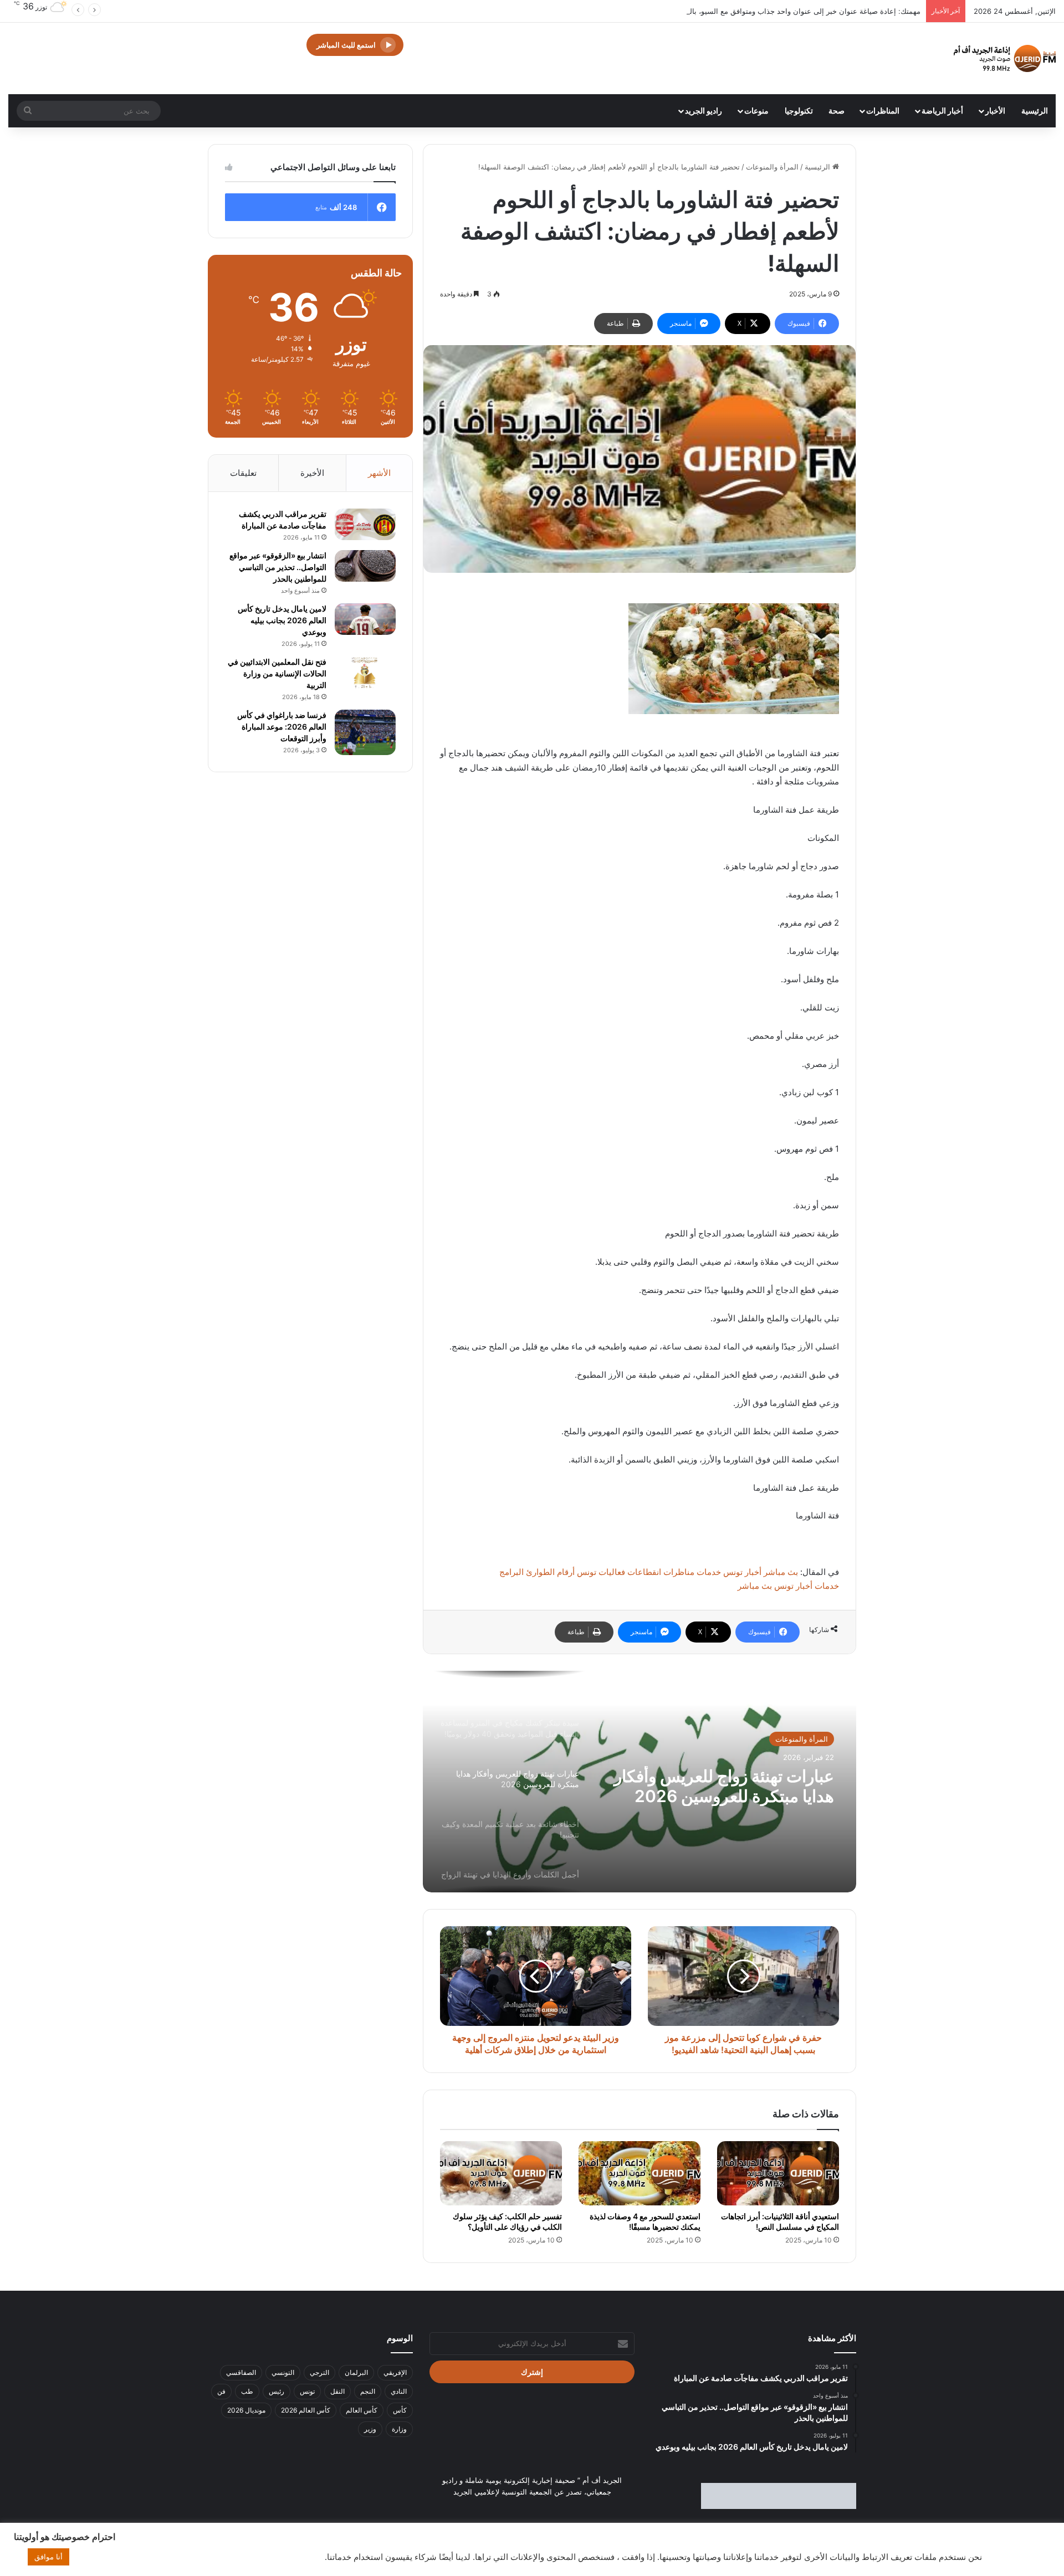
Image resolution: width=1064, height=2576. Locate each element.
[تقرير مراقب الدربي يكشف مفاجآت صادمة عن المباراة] (365, 525)
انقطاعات (644, 1572)
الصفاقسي (241, 2372)
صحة (837, 111)
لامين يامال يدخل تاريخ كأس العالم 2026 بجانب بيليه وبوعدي (282, 620)
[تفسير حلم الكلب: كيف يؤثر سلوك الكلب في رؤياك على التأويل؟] (501, 2173)
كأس (400, 2410)
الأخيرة (312, 473)
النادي (399, 2391)
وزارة (399, 2429)
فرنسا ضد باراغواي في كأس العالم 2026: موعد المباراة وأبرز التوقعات (282, 727)
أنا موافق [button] (48, 2557)
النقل (337, 2391)
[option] (640, 1782)
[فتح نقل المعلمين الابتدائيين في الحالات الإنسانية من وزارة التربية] (365, 673)
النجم (368, 2391)
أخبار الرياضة (942, 111)
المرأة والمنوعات (772, 167)
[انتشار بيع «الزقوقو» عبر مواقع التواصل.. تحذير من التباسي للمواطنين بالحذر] (365, 566)
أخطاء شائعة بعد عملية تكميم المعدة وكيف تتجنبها (736, 1786)
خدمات (709, 1572)
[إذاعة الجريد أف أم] (1005, 58)
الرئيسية (1035, 111)
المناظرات (883, 111)
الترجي (319, 2372)
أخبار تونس (742, 1572)
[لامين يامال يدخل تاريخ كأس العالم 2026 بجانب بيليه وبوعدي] (365, 619)
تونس (307, 2391)
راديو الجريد (704, 111)
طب (247, 2391)
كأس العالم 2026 (306, 2410)
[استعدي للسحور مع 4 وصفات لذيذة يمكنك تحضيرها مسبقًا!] (640, 2173)
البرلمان (356, 2372)
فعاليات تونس (601, 1572)
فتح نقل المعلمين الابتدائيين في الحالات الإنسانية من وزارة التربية (277, 673)
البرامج (511, 1572)
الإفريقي (395, 2372)
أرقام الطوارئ (550, 1572)
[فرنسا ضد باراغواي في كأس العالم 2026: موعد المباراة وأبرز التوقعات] (365, 733)
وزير (370, 2429)
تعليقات (243, 473)
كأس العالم (362, 2410)
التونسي (283, 2372)
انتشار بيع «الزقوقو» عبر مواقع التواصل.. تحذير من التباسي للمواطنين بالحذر (278, 567)
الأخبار (995, 111)
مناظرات (679, 1572)
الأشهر (379, 473)
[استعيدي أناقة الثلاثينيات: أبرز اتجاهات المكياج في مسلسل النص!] (778, 2173)
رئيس (277, 2391)
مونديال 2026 (246, 2410)
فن (221, 2391)
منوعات (756, 111)
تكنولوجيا (799, 111)
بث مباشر (781, 1572)
